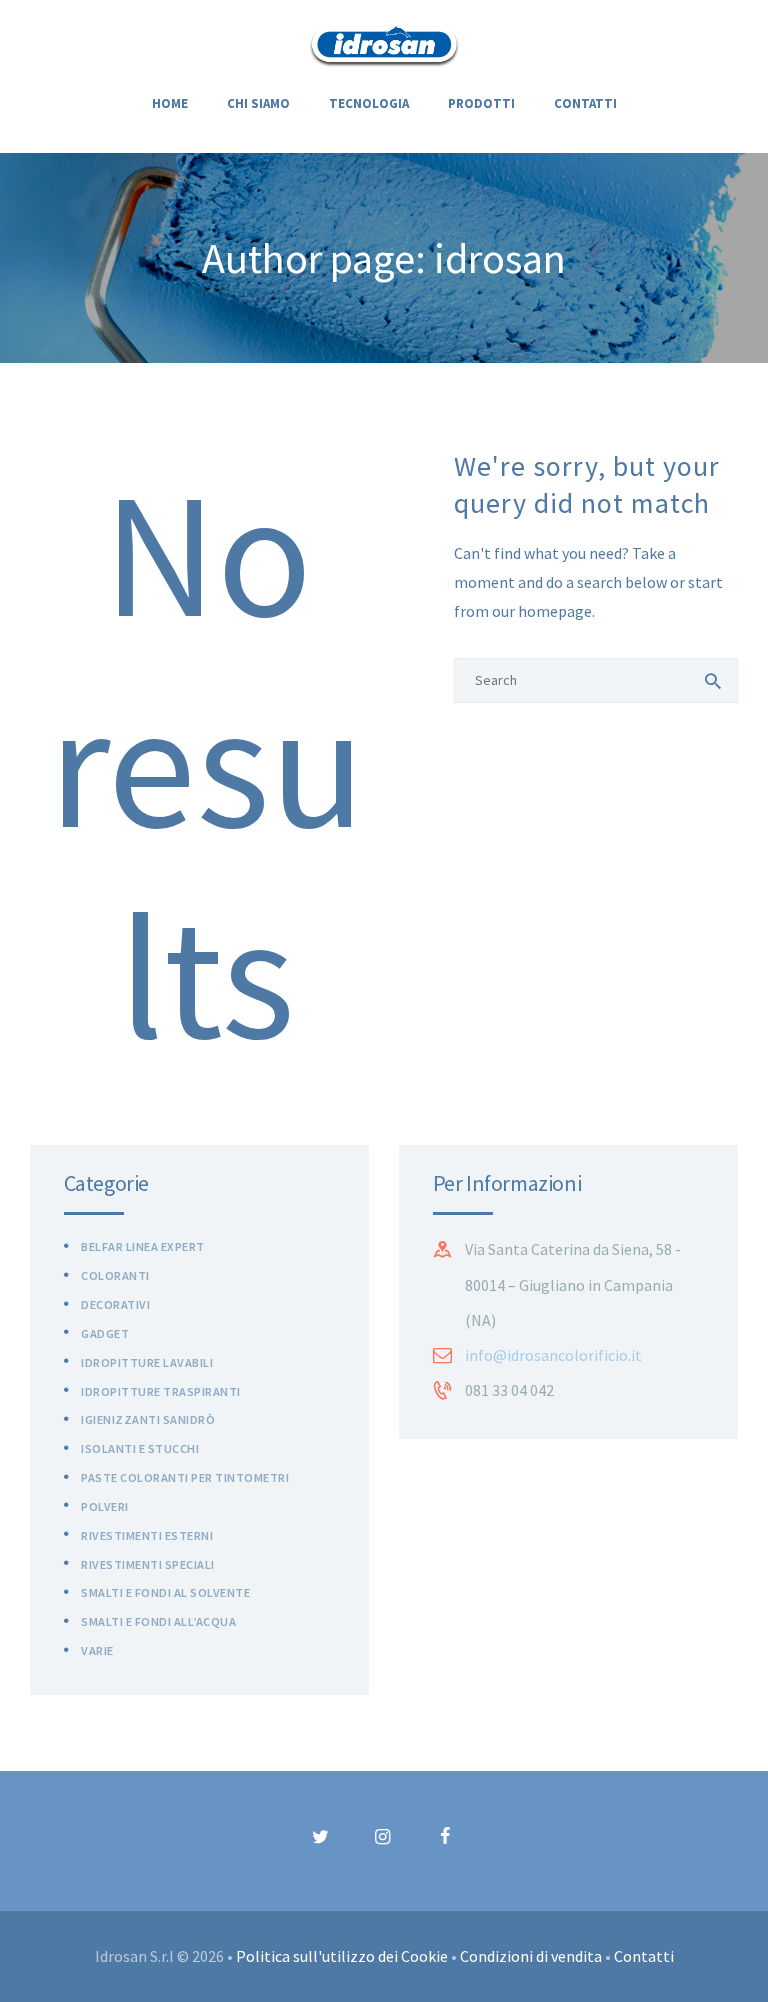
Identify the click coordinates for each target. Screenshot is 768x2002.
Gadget (105, 1333)
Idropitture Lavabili (147, 1362)
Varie (97, 1650)
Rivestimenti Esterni (147, 1535)
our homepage (542, 611)
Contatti (644, 1956)
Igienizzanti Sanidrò (148, 1419)
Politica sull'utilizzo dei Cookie (342, 1956)
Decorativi (115, 1304)
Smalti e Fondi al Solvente (165, 1592)
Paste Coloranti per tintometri (185, 1477)
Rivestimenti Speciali (148, 1564)
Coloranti (115, 1275)
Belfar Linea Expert (143, 1246)
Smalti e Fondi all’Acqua (158, 1621)
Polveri (105, 1506)
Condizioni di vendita (531, 1956)
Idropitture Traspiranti (161, 1391)
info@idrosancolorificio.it (553, 1355)
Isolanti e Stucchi (140, 1448)
